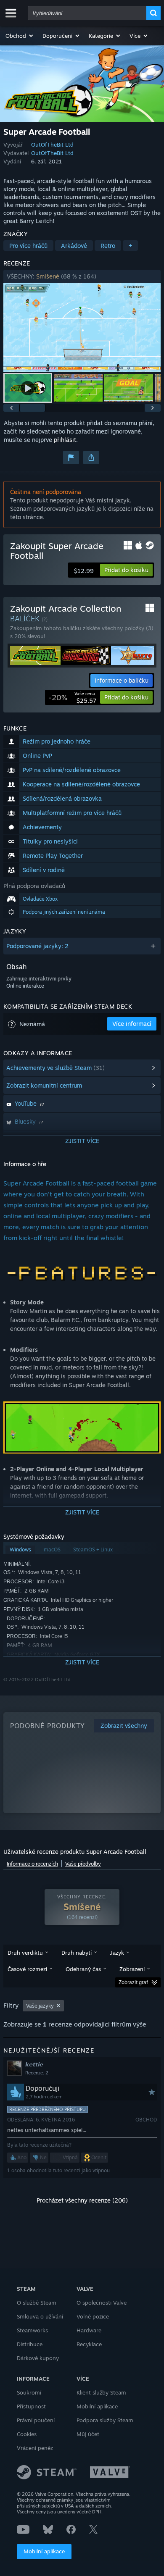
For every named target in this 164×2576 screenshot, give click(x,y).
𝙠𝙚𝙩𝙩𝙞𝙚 (34, 2064)
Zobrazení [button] (132, 1969)
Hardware (89, 2330)
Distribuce (30, 2344)
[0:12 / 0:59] (82, 327)
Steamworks (32, 2330)
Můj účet (88, 2434)
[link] (72, 697)
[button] (20, 36)
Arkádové (74, 246)
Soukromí (29, 2392)
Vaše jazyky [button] (40, 2006)
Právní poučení (36, 2420)
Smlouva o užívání (40, 2316)
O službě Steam (37, 2303)
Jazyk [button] (117, 1953)
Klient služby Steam (101, 2392)
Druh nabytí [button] (77, 1953)
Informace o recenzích (32, 1864)
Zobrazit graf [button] (133, 1982)
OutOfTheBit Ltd (52, 145)
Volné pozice (93, 2316)
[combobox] (87, 13)
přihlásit (65, 440)
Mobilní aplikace (44, 2551)
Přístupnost (31, 2406)
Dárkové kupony (38, 2358)
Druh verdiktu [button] (25, 1953)
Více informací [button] (132, 1024)
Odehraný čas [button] (83, 1969)
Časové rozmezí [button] (27, 1969)
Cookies (27, 2434)
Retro (108, 246)
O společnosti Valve (102, 2303)
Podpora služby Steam (105, 2420)
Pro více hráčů (28, 246)
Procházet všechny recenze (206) (82, 2200)
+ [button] (130, 246)
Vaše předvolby (83, 1864)
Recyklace (89, 2344)
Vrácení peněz (35, 2448)
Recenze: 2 (37, 2073)
